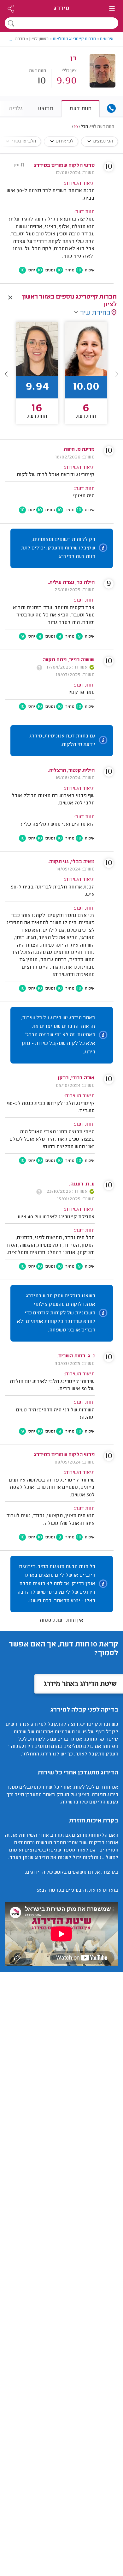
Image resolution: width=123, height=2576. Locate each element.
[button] (6, 384)
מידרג (61, 9)
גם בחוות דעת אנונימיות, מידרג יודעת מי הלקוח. (62, 751)
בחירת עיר (95, 324)
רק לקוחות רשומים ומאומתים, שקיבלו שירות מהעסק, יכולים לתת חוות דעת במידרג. (58, 558)
